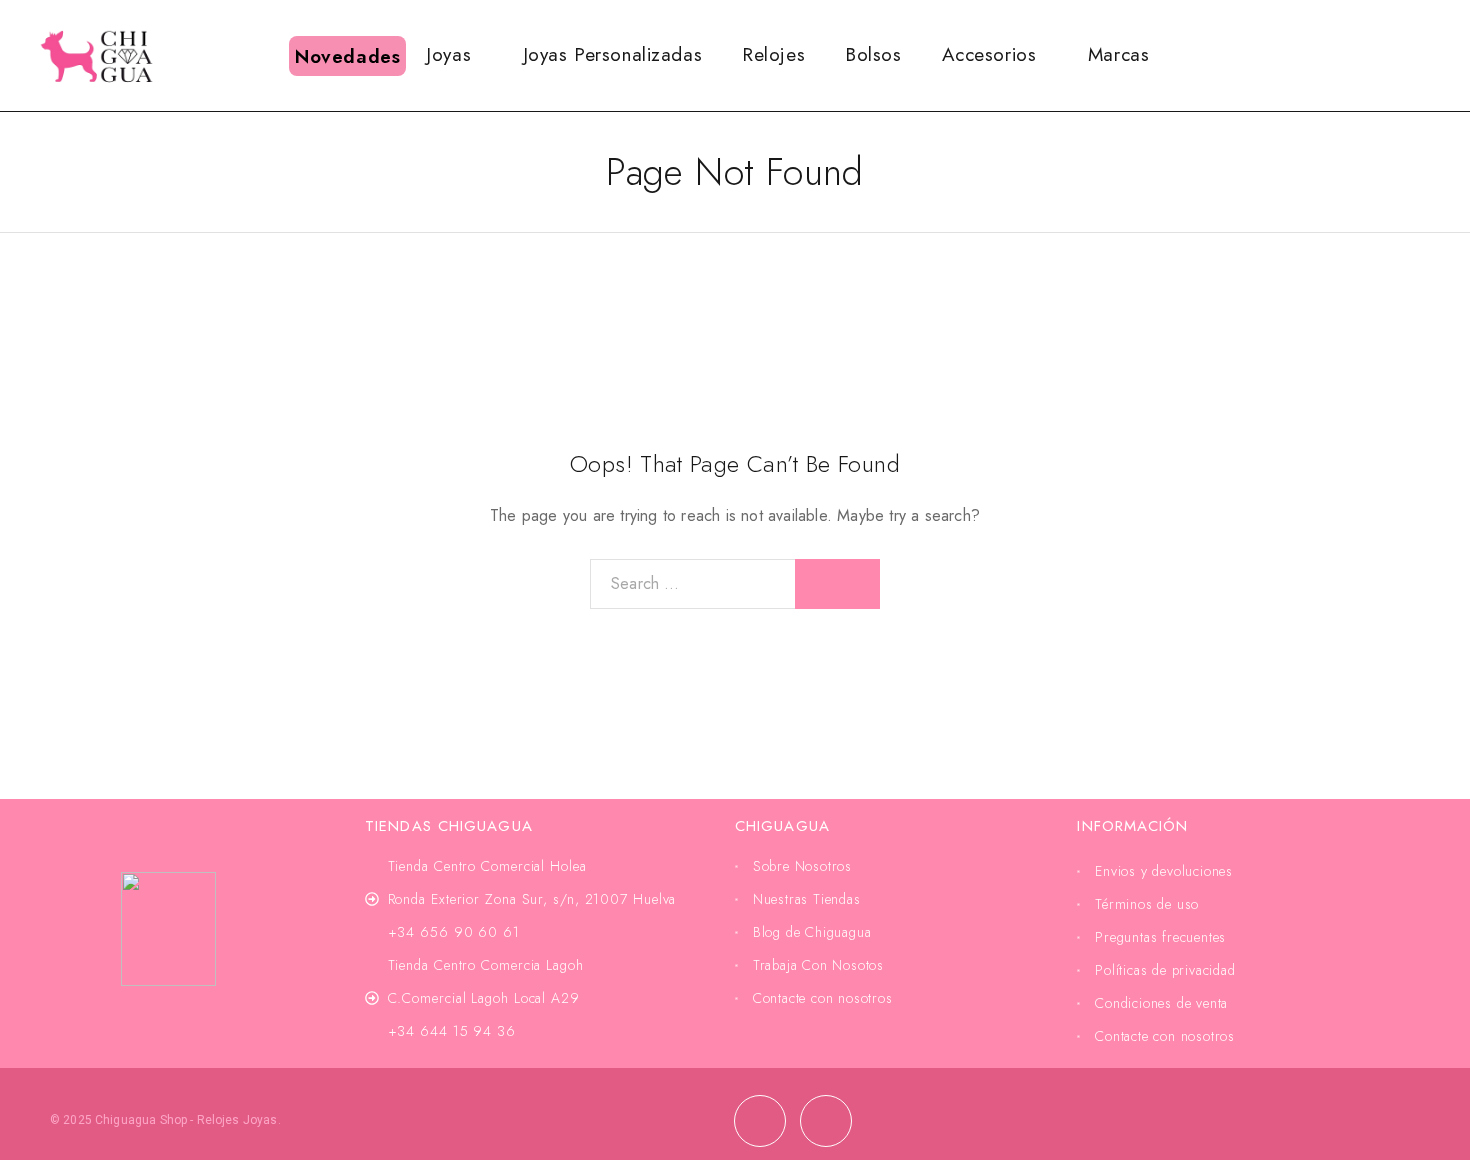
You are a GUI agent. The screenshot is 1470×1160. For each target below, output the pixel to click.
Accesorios (989, 54)
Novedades (347, 56)
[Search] (1337, 55)
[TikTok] (826, 1121)
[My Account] (1369, 55)
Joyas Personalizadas (612, 54)
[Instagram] (760, 1121)
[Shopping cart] (1434, 54)
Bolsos (873, 54)
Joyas (448, 54)
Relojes (773, 54)
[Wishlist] (1401, 54)
